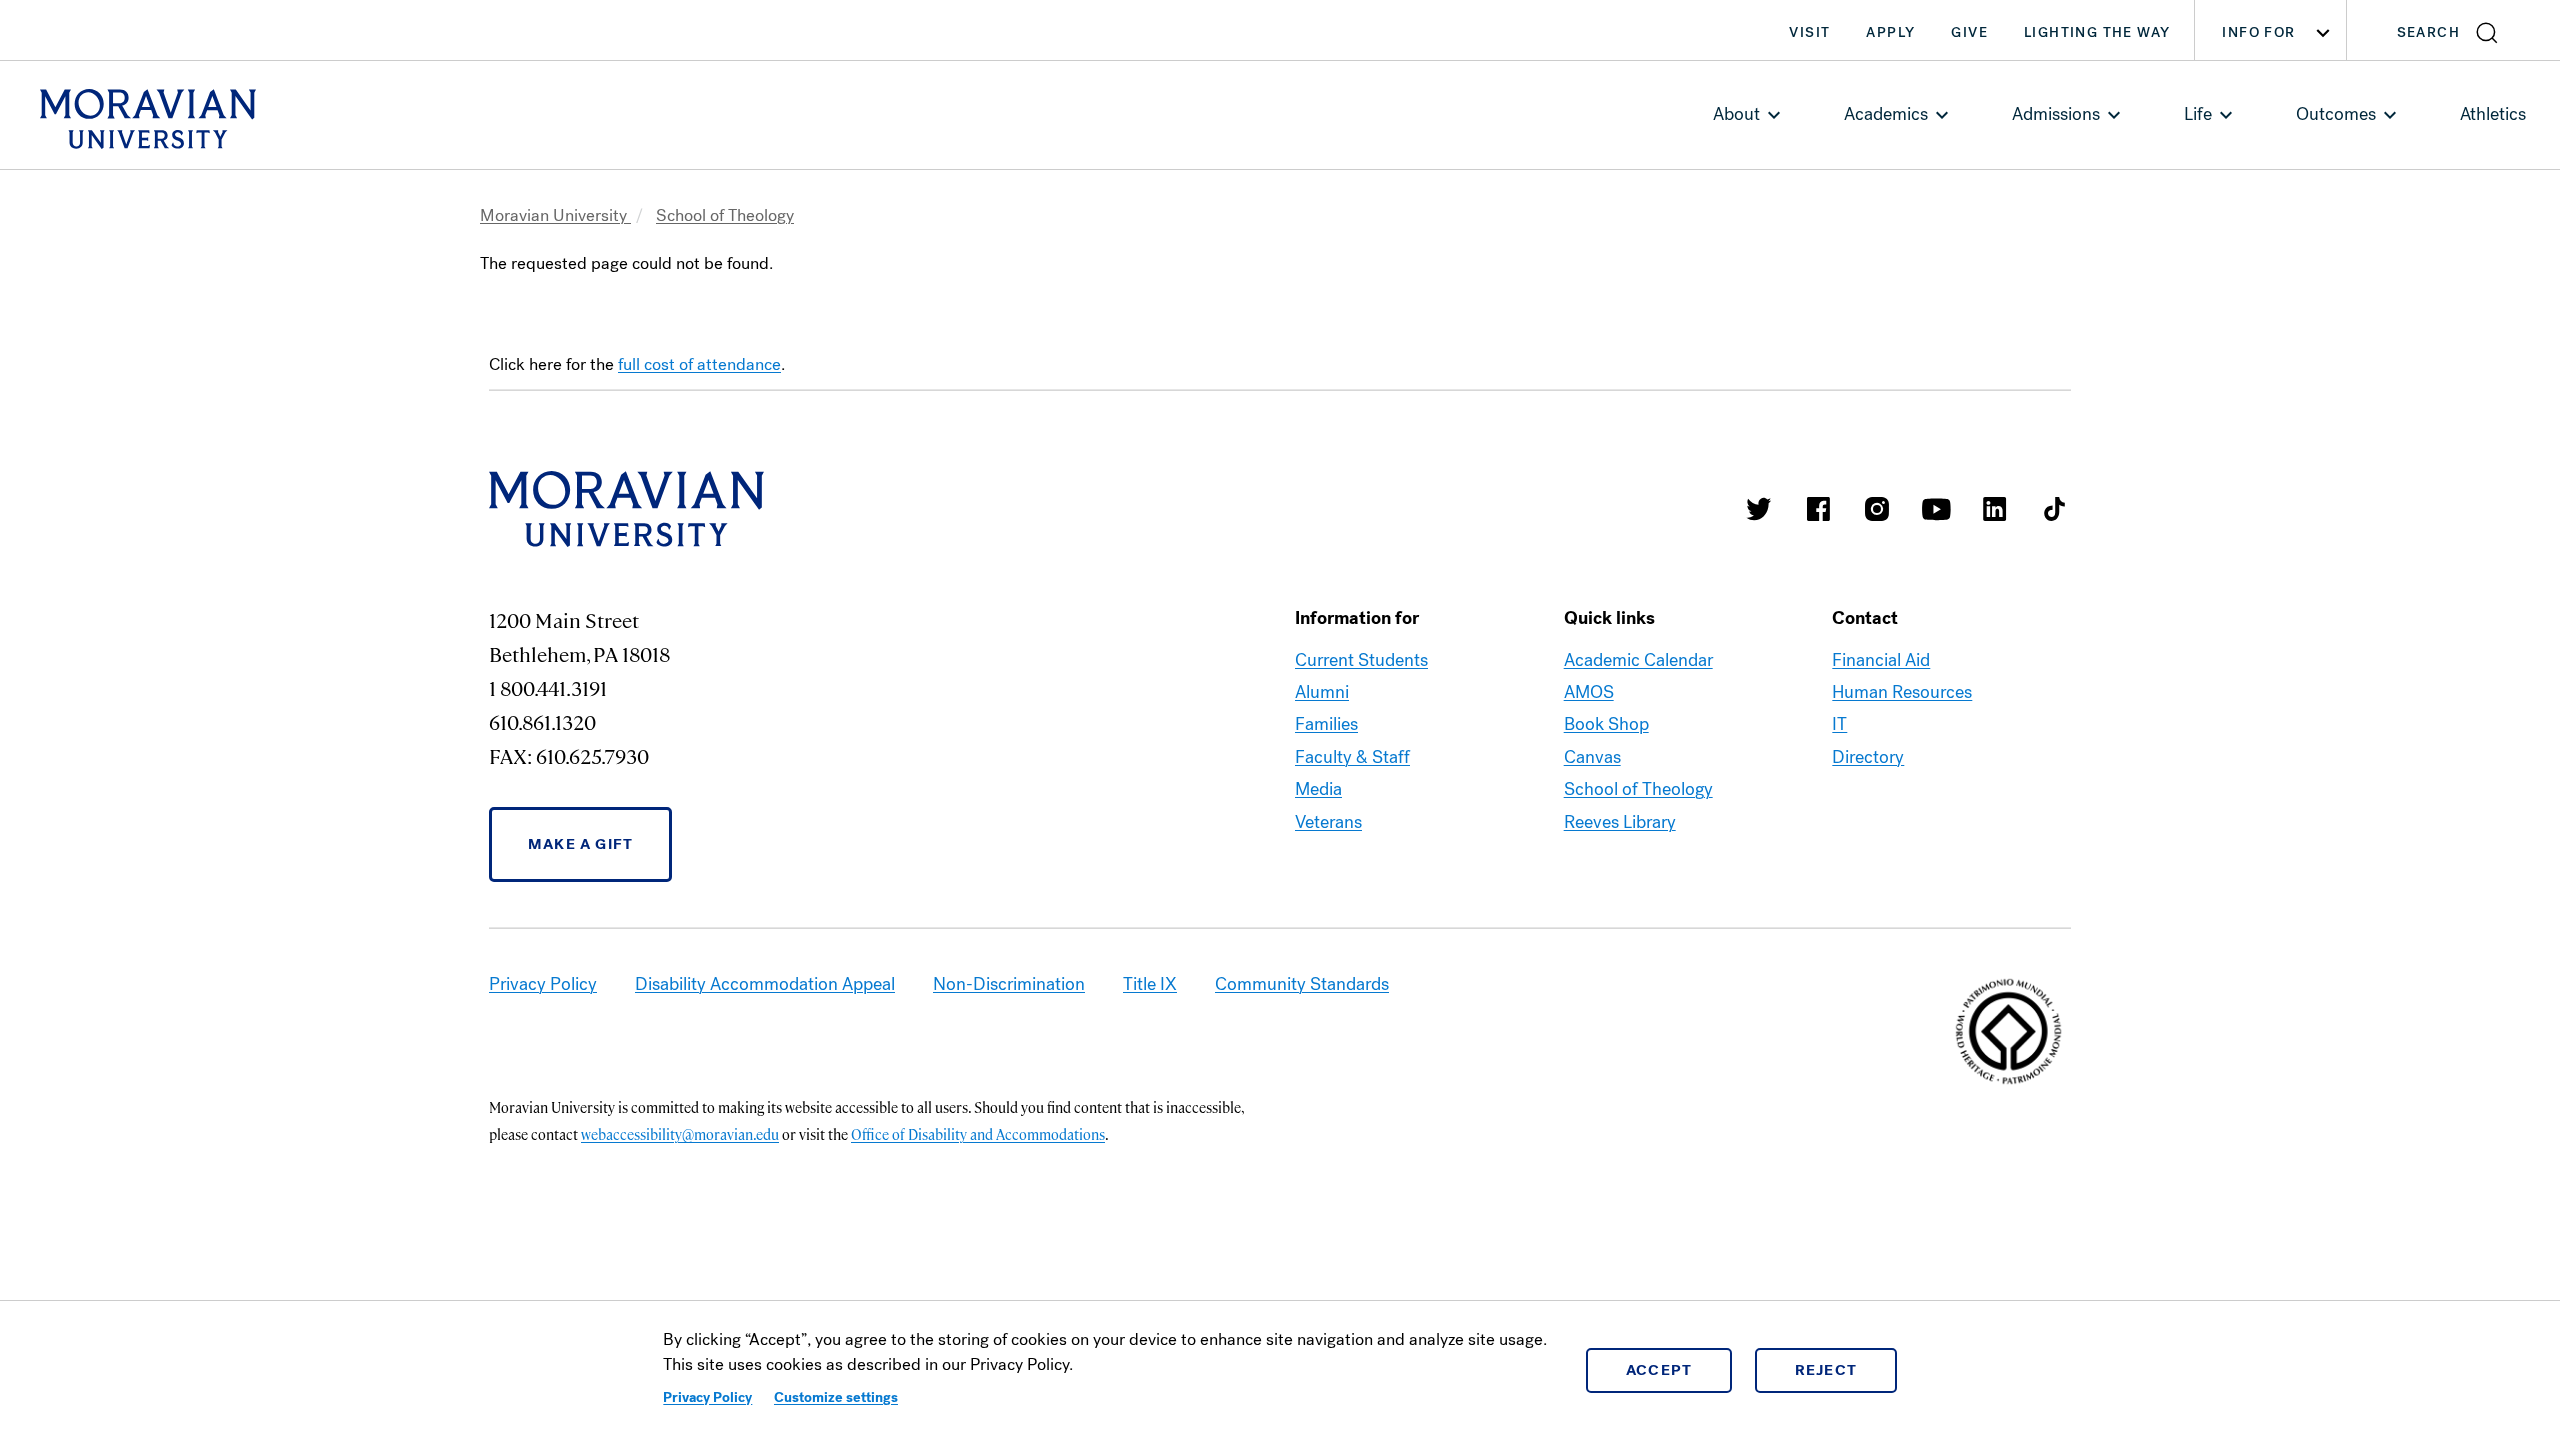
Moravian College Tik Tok (2054, 509)
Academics (1886, 114)
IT (1839, 724)
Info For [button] (2258, 32)
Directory (1868, 757)
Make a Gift (580, 844)
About (1736, 114)
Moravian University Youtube (1936, 509)
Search (2428, 32)
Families (1326, 724)
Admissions (2056, 114)
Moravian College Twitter (1759, 509)
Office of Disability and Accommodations (978, 1134)
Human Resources (1902, 692)
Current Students (1361, 660)
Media (1318, 789)
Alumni (1322, 692)
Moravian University (555, 215)
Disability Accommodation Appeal (765, 984)
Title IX (1150, 984)
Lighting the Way (2097, 32)
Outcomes (2336, 114)
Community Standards (1302, 984)
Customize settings (836, 1397)
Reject (1826, 1370)
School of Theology (725, 215)
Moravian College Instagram (1877, 509)
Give (1969, 32)
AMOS (1589, 692)
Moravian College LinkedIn (1995, 509)
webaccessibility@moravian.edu (680, 1134)
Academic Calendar (1638, 660)
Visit (1809, 32)
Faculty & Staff (1352, 757)
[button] (2453, 30)
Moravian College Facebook (1818, 509)
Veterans (1328, 822)
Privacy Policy (707, 1397)
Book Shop (1606, 724)
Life (2198, 114)
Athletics (2493, 114)
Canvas (1592, 757)
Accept (1659, 1370)
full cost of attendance (699, 364)
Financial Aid (1881, 660)
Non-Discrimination (1009, 984)
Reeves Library (1620, 822)
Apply (1890, 32)
